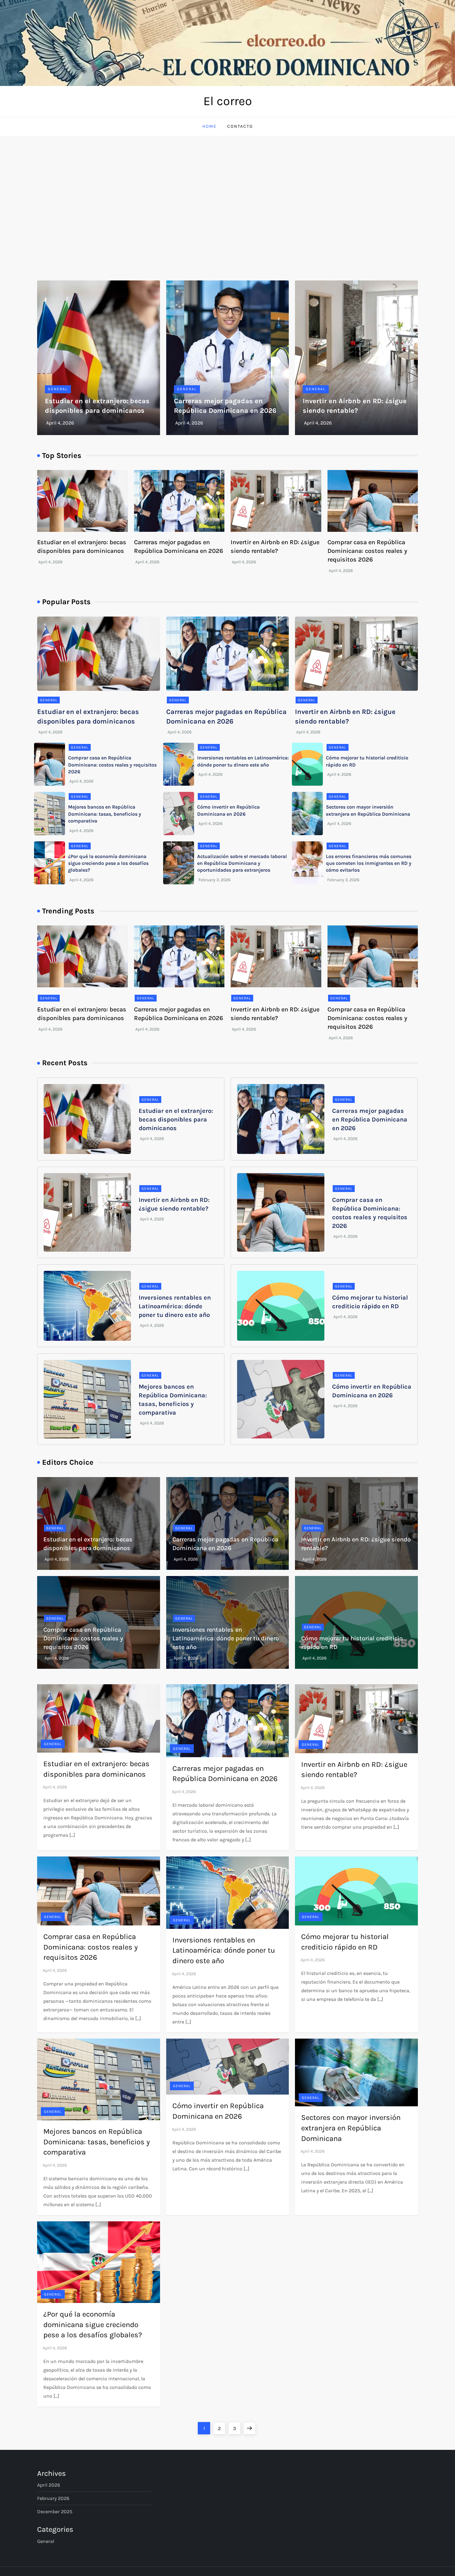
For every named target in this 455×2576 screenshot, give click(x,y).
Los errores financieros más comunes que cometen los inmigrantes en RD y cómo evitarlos (369, 863)
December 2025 (55, 2512)
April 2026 (49, 2485)
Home (210, 126)
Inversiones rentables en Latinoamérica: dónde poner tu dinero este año (175, 1306)
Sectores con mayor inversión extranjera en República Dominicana (351, 2128)
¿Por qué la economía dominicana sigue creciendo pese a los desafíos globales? (108, 863)
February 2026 (53, 2498)
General (58, 389)
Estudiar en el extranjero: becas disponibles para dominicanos (176, 1119)
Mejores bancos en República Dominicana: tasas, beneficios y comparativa (105, 814)
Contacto (240, 126)
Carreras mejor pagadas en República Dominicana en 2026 (370, 1119)
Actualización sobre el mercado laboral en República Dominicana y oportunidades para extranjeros (242, 863)
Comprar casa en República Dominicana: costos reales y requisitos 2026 (367, 551)
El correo (228, 101)
